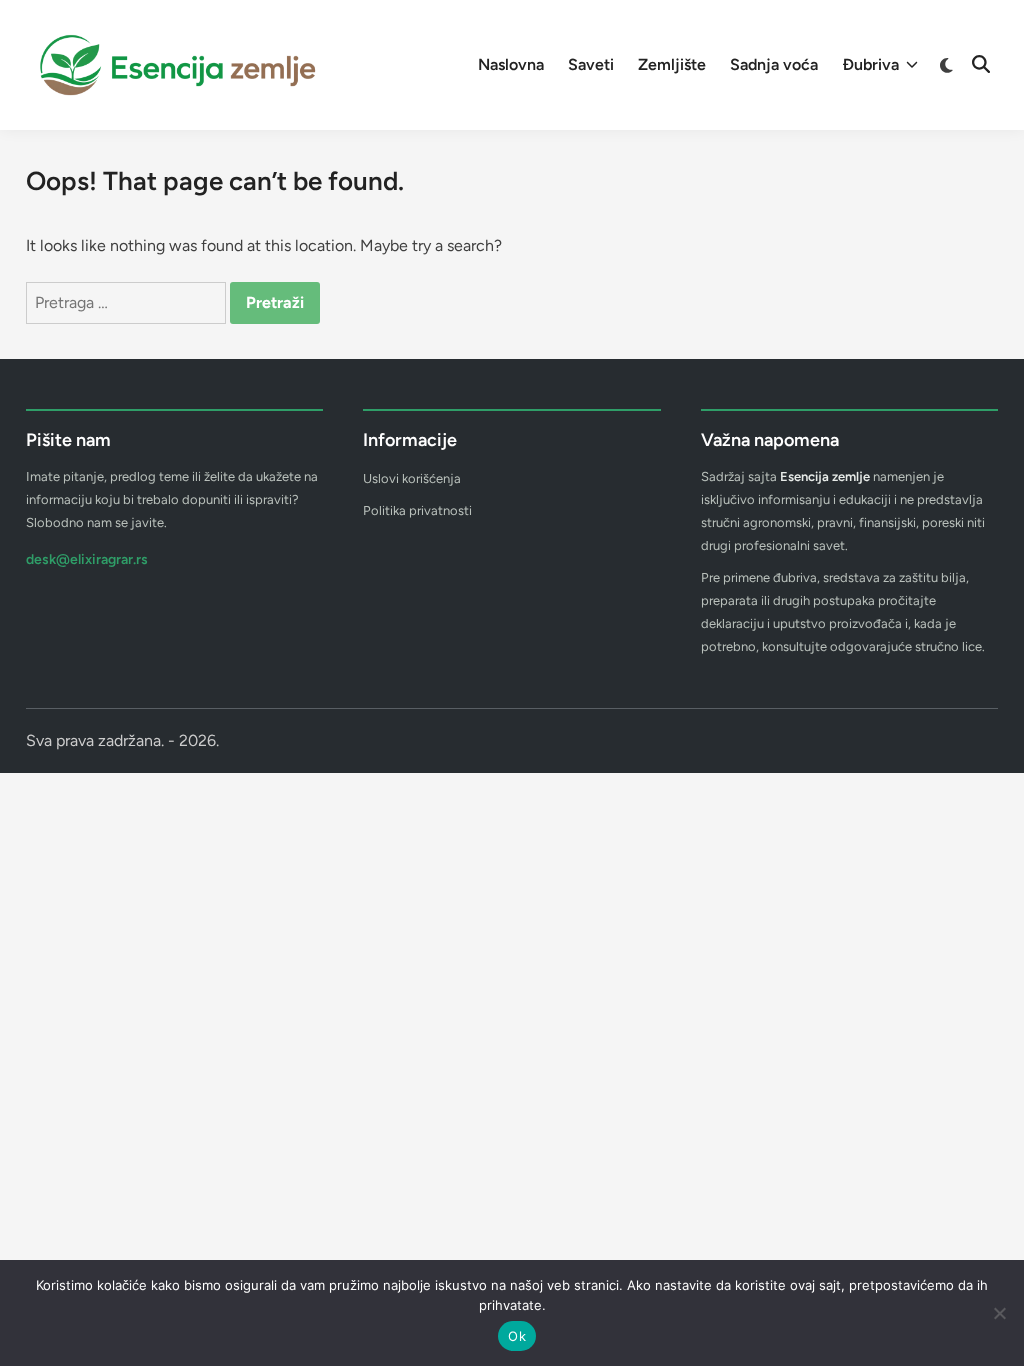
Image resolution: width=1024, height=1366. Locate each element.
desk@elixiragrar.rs (87, 559)
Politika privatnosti (417, 510)
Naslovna (511, 64)
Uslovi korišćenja (412, 478)
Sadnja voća (774, 64)
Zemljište (672, 64)
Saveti (591, 64)
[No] (999, 1313)
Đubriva (870, 64)
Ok (517, 1336)
